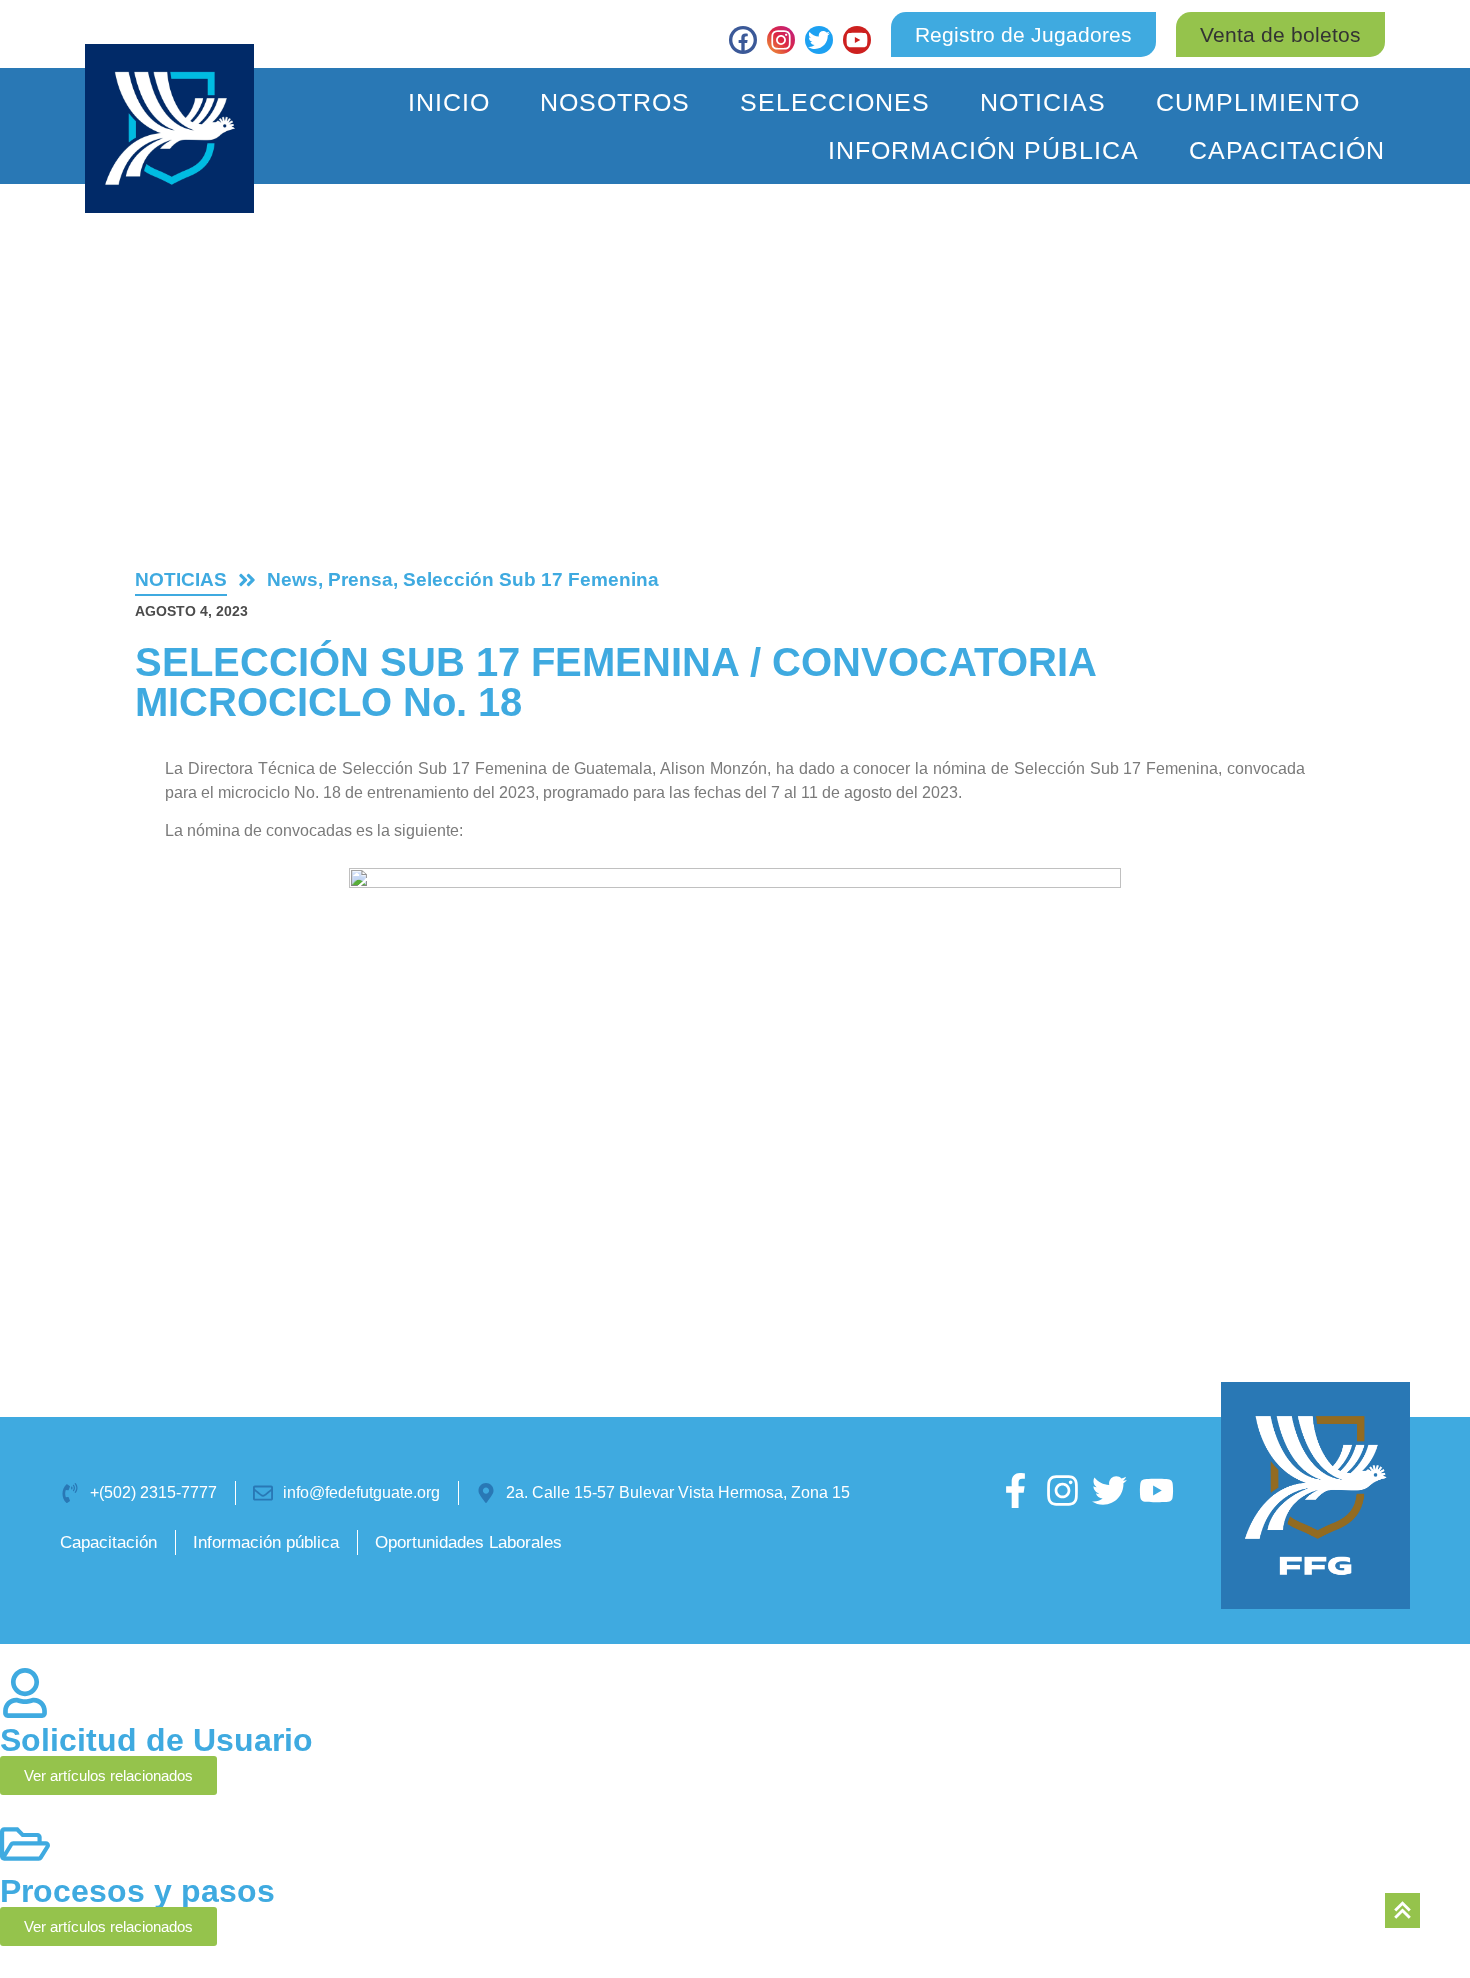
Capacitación (1287, 150)
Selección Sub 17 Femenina (531, 579)
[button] (1280, 34)
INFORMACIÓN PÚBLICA (983, 150)
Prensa (360, 579)
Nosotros (615, 102)
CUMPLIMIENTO (1258, 102)
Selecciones (835, 102)
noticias (181, 579)
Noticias (1043, 102)
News (292, 579)
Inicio (449, 102)
